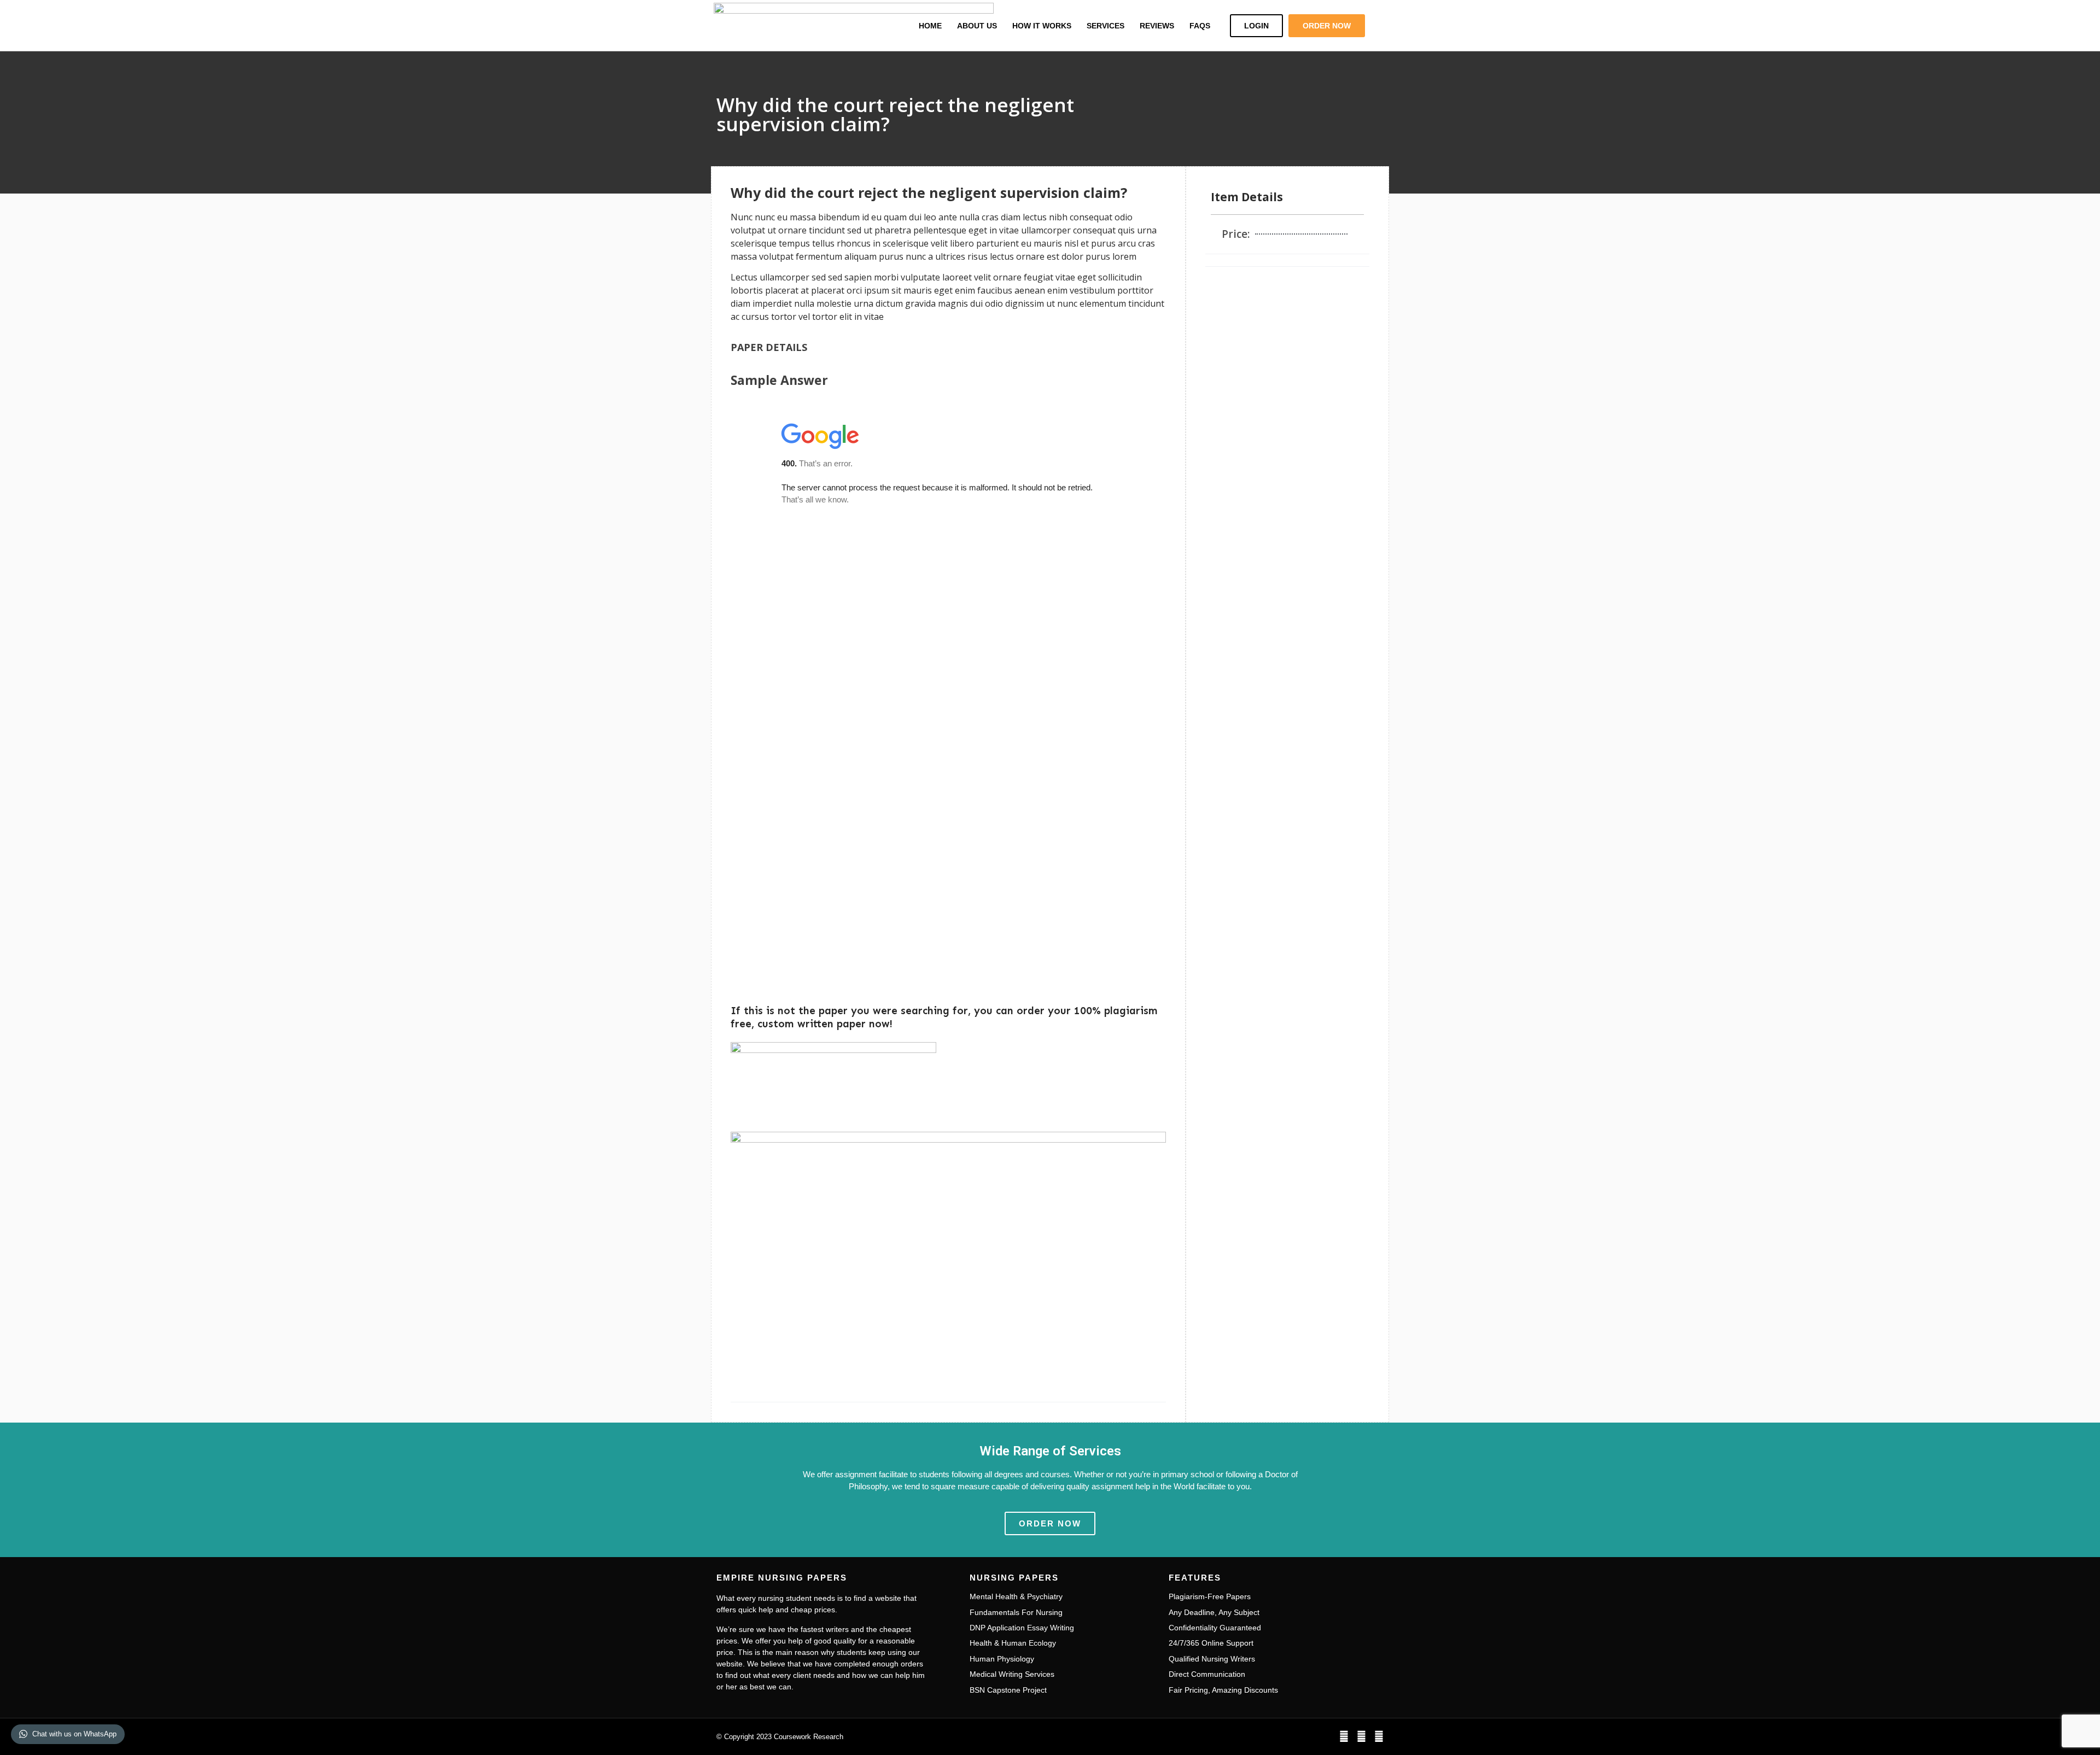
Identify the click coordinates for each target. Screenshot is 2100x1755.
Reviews (1157, 26)
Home (930, 26)
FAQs (1200, 26)
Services (1106, 26)
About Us (977, 26)
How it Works (1042, 26)
